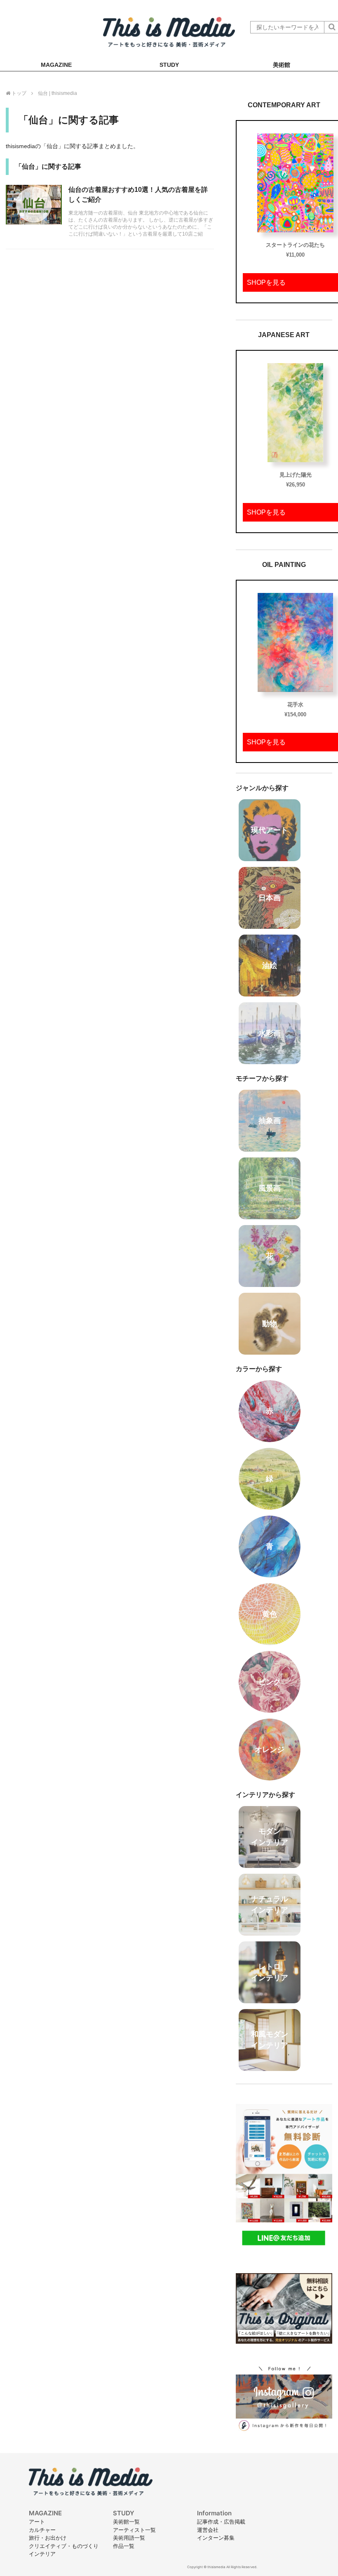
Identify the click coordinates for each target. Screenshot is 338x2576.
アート (37, 2522)
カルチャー (42, 2530)
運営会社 (208, 2530)
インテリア (42, 2554)
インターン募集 (216, 2538)
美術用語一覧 (129, 2538)
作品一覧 (124, 2546)
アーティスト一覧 (134, 2530)
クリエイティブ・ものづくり (64, 2546)
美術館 (282, 65)
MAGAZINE (56, 65)
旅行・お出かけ (48, 2538)
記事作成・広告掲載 (221, 2522)
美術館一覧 (126, 2522)
